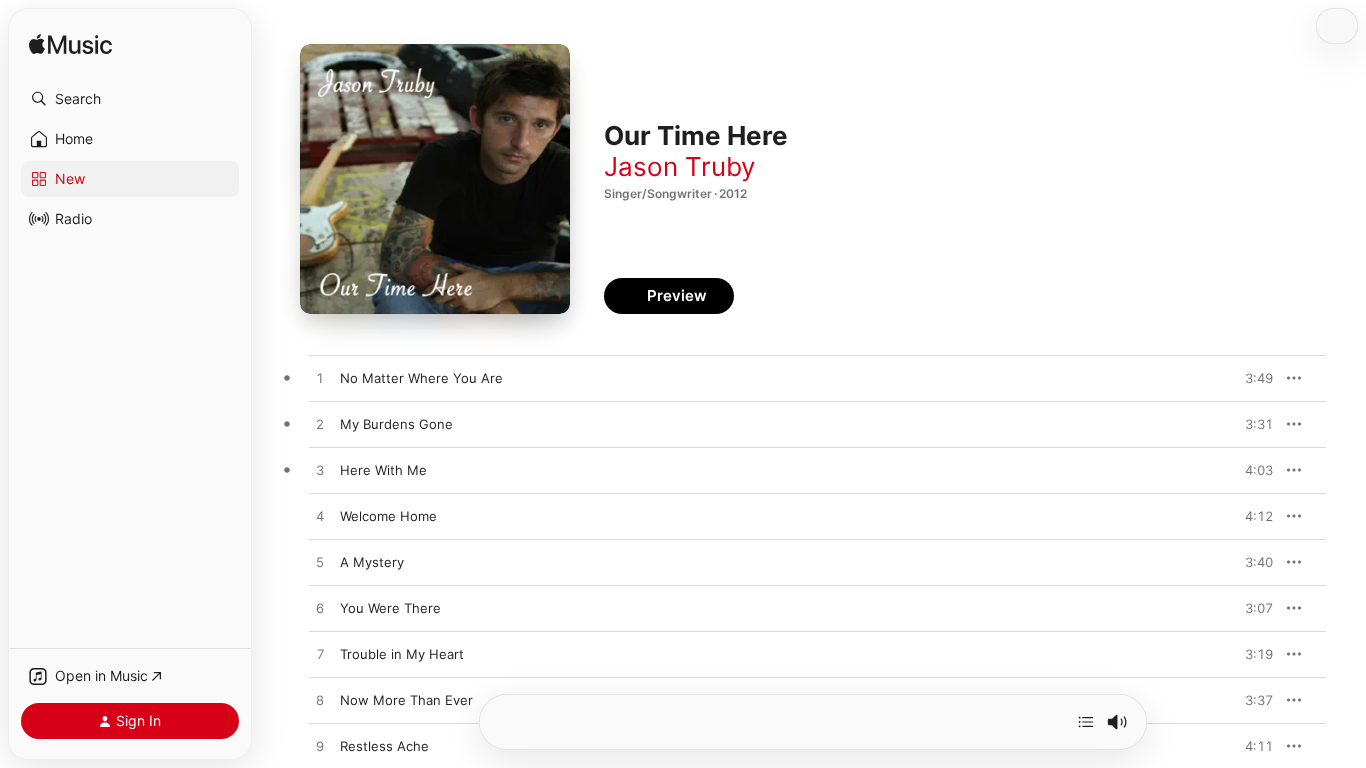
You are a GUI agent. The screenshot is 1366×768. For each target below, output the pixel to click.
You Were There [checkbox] (390, 608)
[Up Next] (1086, 722)
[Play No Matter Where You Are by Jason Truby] (320, 379)
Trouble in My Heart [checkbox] (402, 654)
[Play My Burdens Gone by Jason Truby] (320, 425)
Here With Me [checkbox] (383, 470)
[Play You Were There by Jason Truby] (320, 609)
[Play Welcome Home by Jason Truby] (320, 517)
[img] (70, 45)
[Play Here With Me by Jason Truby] (320, 471)
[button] (130, 99)
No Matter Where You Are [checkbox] (421, 378)
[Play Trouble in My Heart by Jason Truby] (320, 655)
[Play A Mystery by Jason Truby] (320, 563)
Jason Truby (679, 166)
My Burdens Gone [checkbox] (396, 424)
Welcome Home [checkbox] (388, 516)
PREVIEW (1251, 378)
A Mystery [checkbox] (372, 562)
